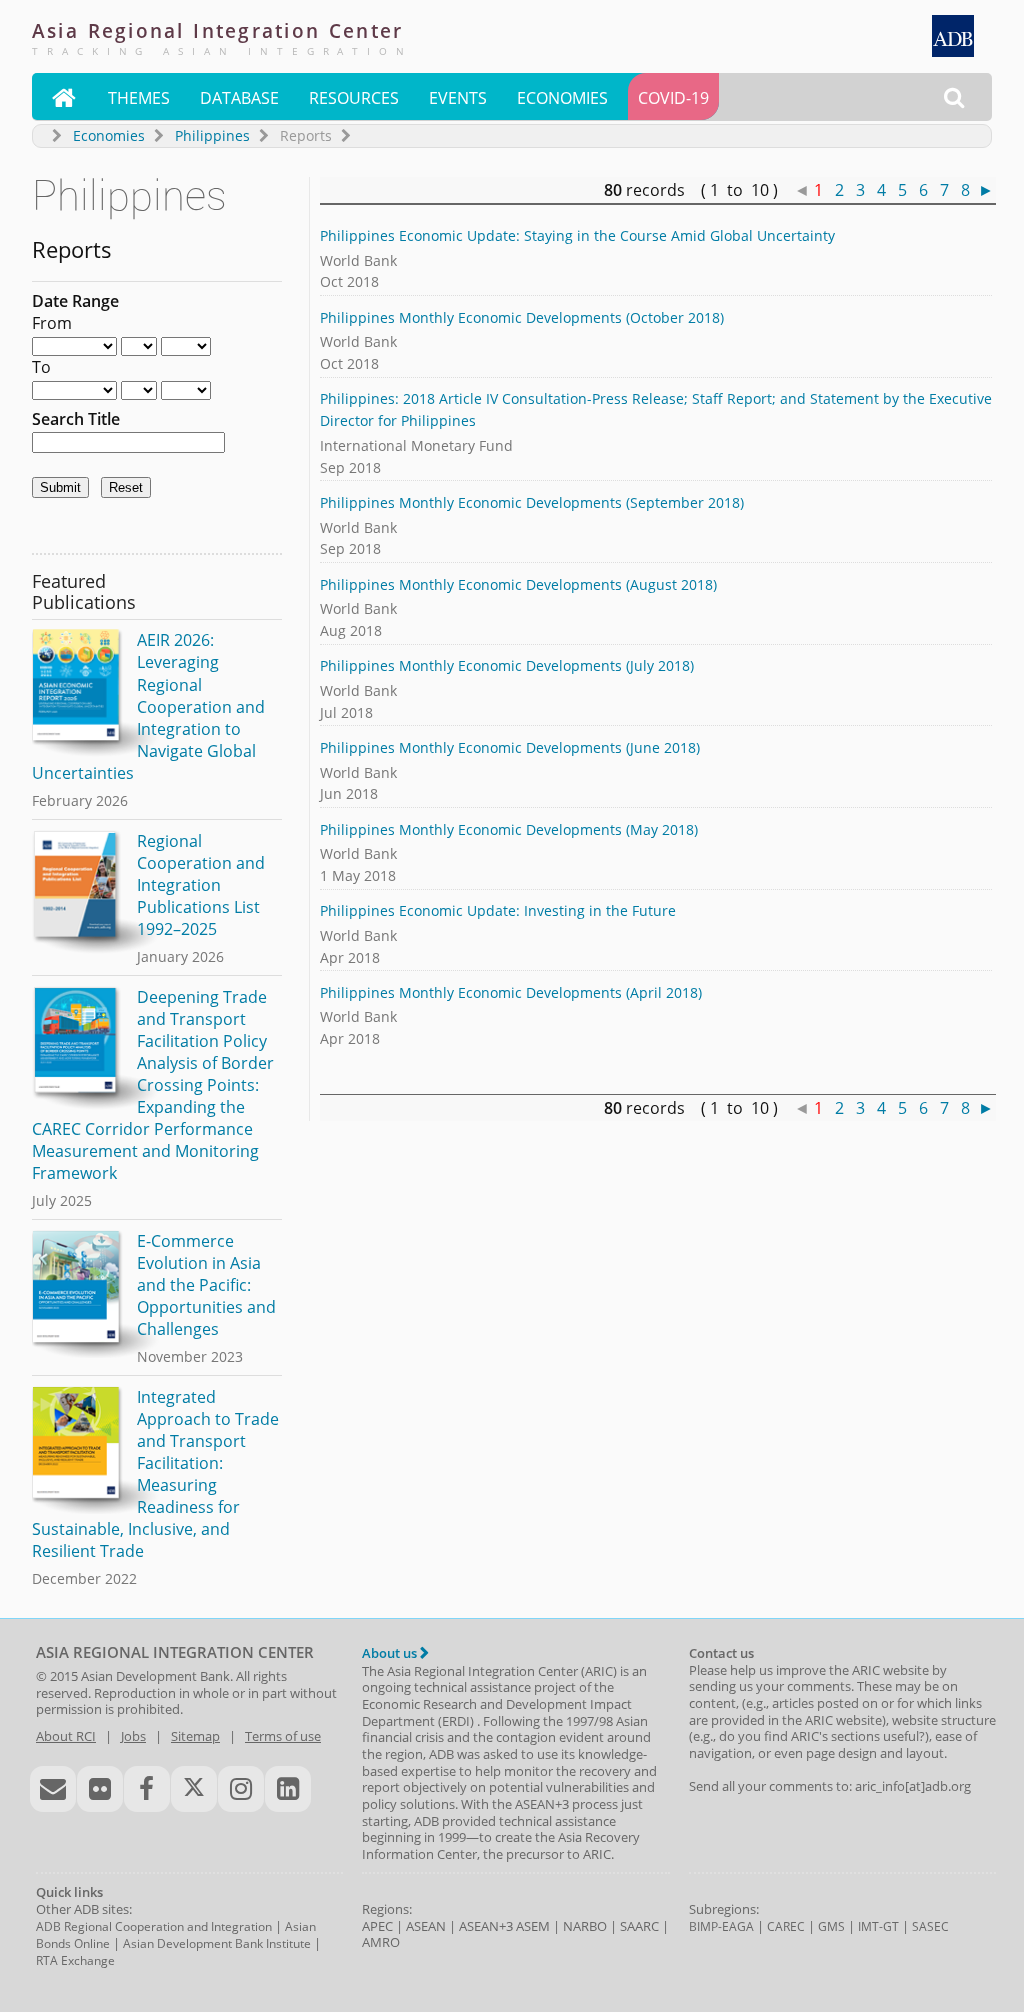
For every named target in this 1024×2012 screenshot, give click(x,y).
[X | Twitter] (194, 1789)
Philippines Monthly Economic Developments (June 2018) (510, 747)
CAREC (786, 1926)
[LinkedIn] (288, 1789)
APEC (377, 1926)
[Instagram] (241, 1789)
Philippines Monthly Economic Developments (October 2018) (522, 317)
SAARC (639, 1926)
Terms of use (283, 1736)
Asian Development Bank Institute (217, 1943)
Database (239, 98)
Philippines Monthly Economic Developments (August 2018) (518, 584)
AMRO (381, 1942)
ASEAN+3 (486, 1926)
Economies (562, 98)
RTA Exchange (75, 1960)
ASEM (533, 1926)
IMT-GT (878, 1926)
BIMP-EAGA (721, 1926)
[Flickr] (100, 1789)
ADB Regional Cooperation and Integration (154, 1926)
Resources (354, 98)
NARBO (585, 1926)
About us (391, 1653)
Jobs (133, 1736)
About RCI (66, 1736)
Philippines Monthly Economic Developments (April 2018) (511, 992)
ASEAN (426, 1926)
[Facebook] (147, 1789)
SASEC (930, 1926)
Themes (139, 98)
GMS (831, 1926)
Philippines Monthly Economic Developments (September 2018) (532, 502)
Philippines (212, 135)
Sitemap (195, 1736)
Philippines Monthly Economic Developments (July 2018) (507, 665)
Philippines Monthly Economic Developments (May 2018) (509, 829)
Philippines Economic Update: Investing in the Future (498, 910)
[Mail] (53, 1789)
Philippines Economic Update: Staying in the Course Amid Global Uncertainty (577, 235)
